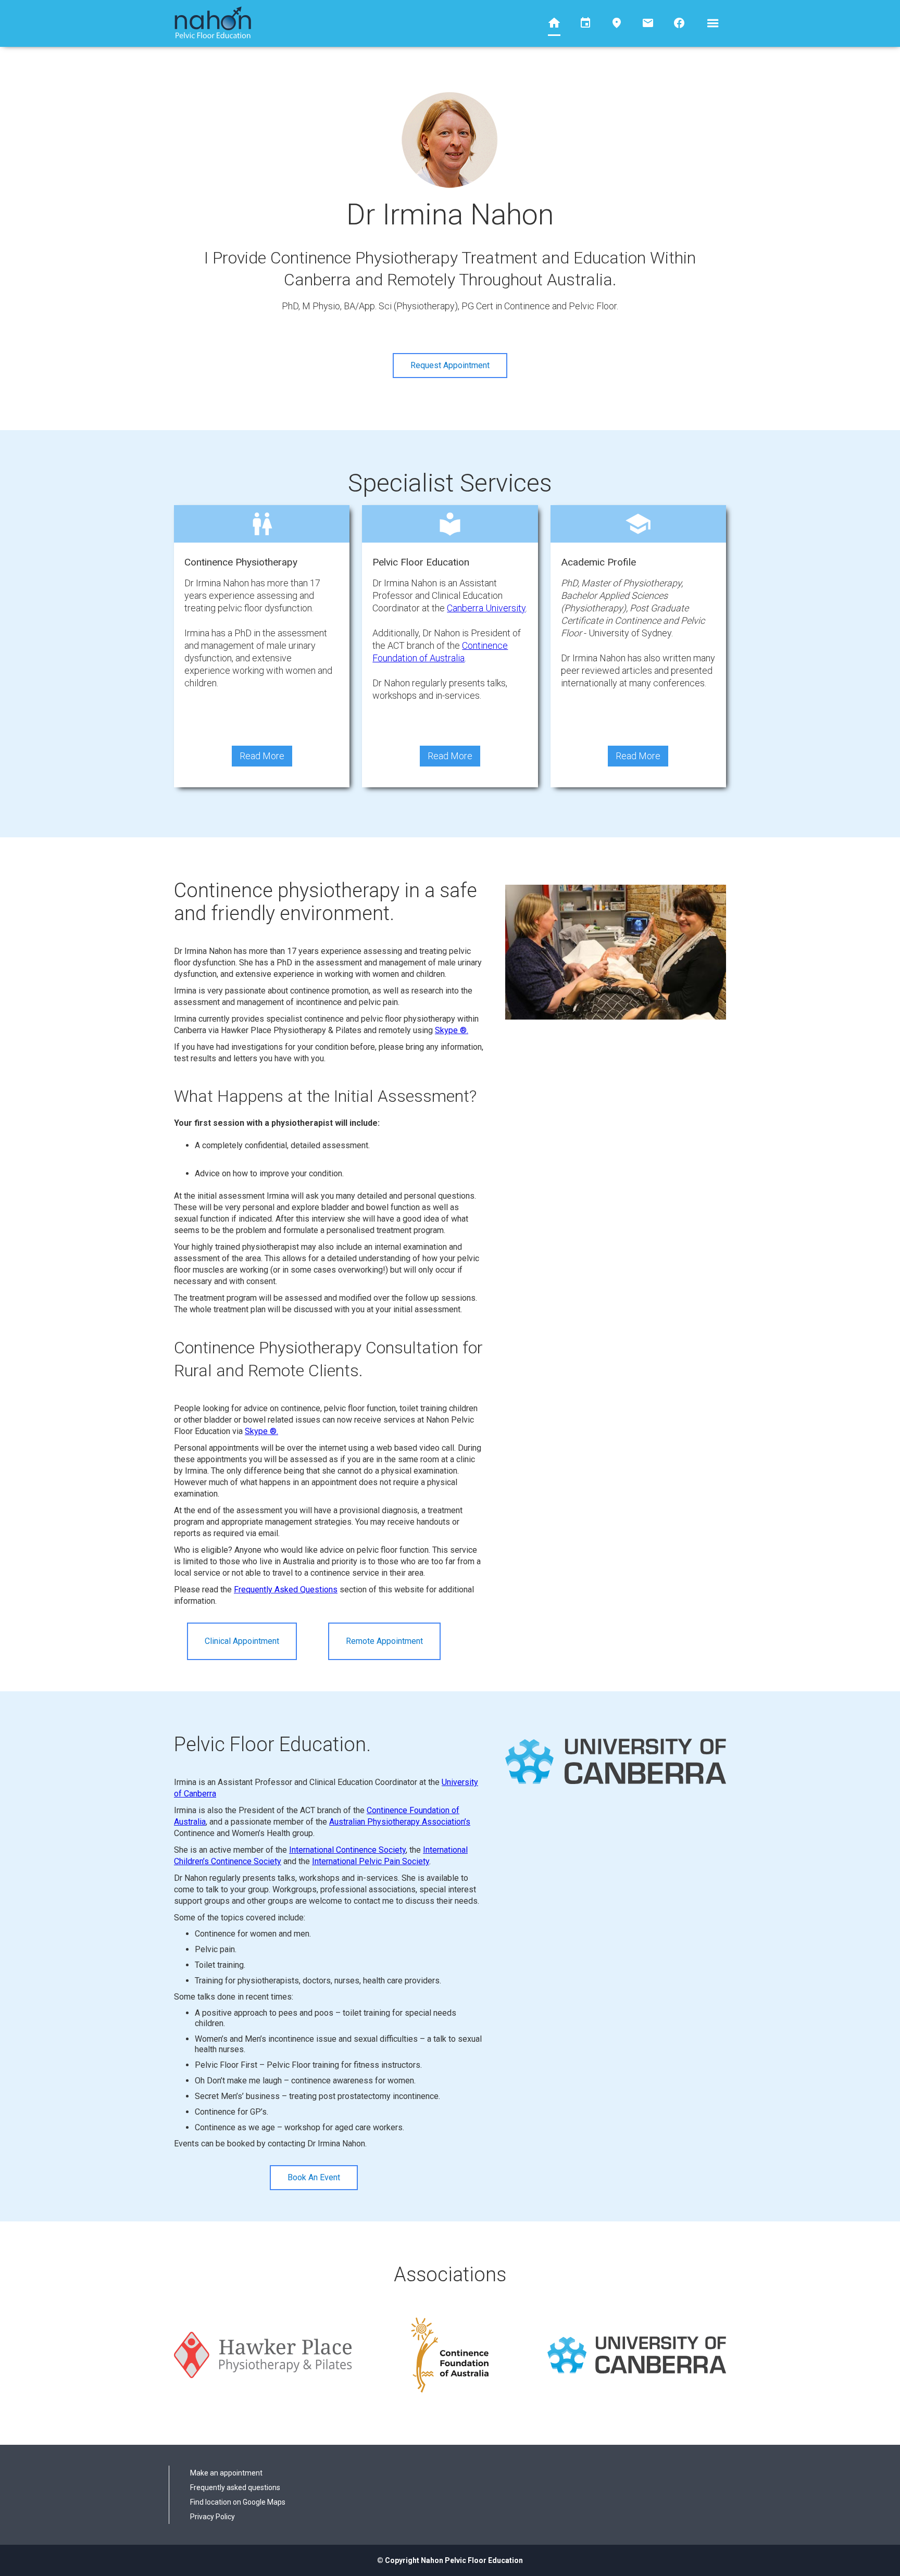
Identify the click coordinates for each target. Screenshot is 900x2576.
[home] (213, 23)
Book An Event (314, 2177)
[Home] (554, 21)
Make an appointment (226, 2473)
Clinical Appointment (242, 1641)
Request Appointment (450, 365)
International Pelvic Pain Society (371, 1861)
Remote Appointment (384, 1641)
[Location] (617, 20)
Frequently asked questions (235, 2487)
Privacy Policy (213, 2517)
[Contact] (648, 20)
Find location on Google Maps (238, 2502)
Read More (262, 756)
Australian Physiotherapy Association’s (400, 1822)
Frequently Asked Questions (286, 1589)
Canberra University (486, 608)
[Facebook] (679, 20)
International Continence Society (347, 1850)
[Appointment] (585, 20)
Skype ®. (452, 1030)
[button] (713, 23)
